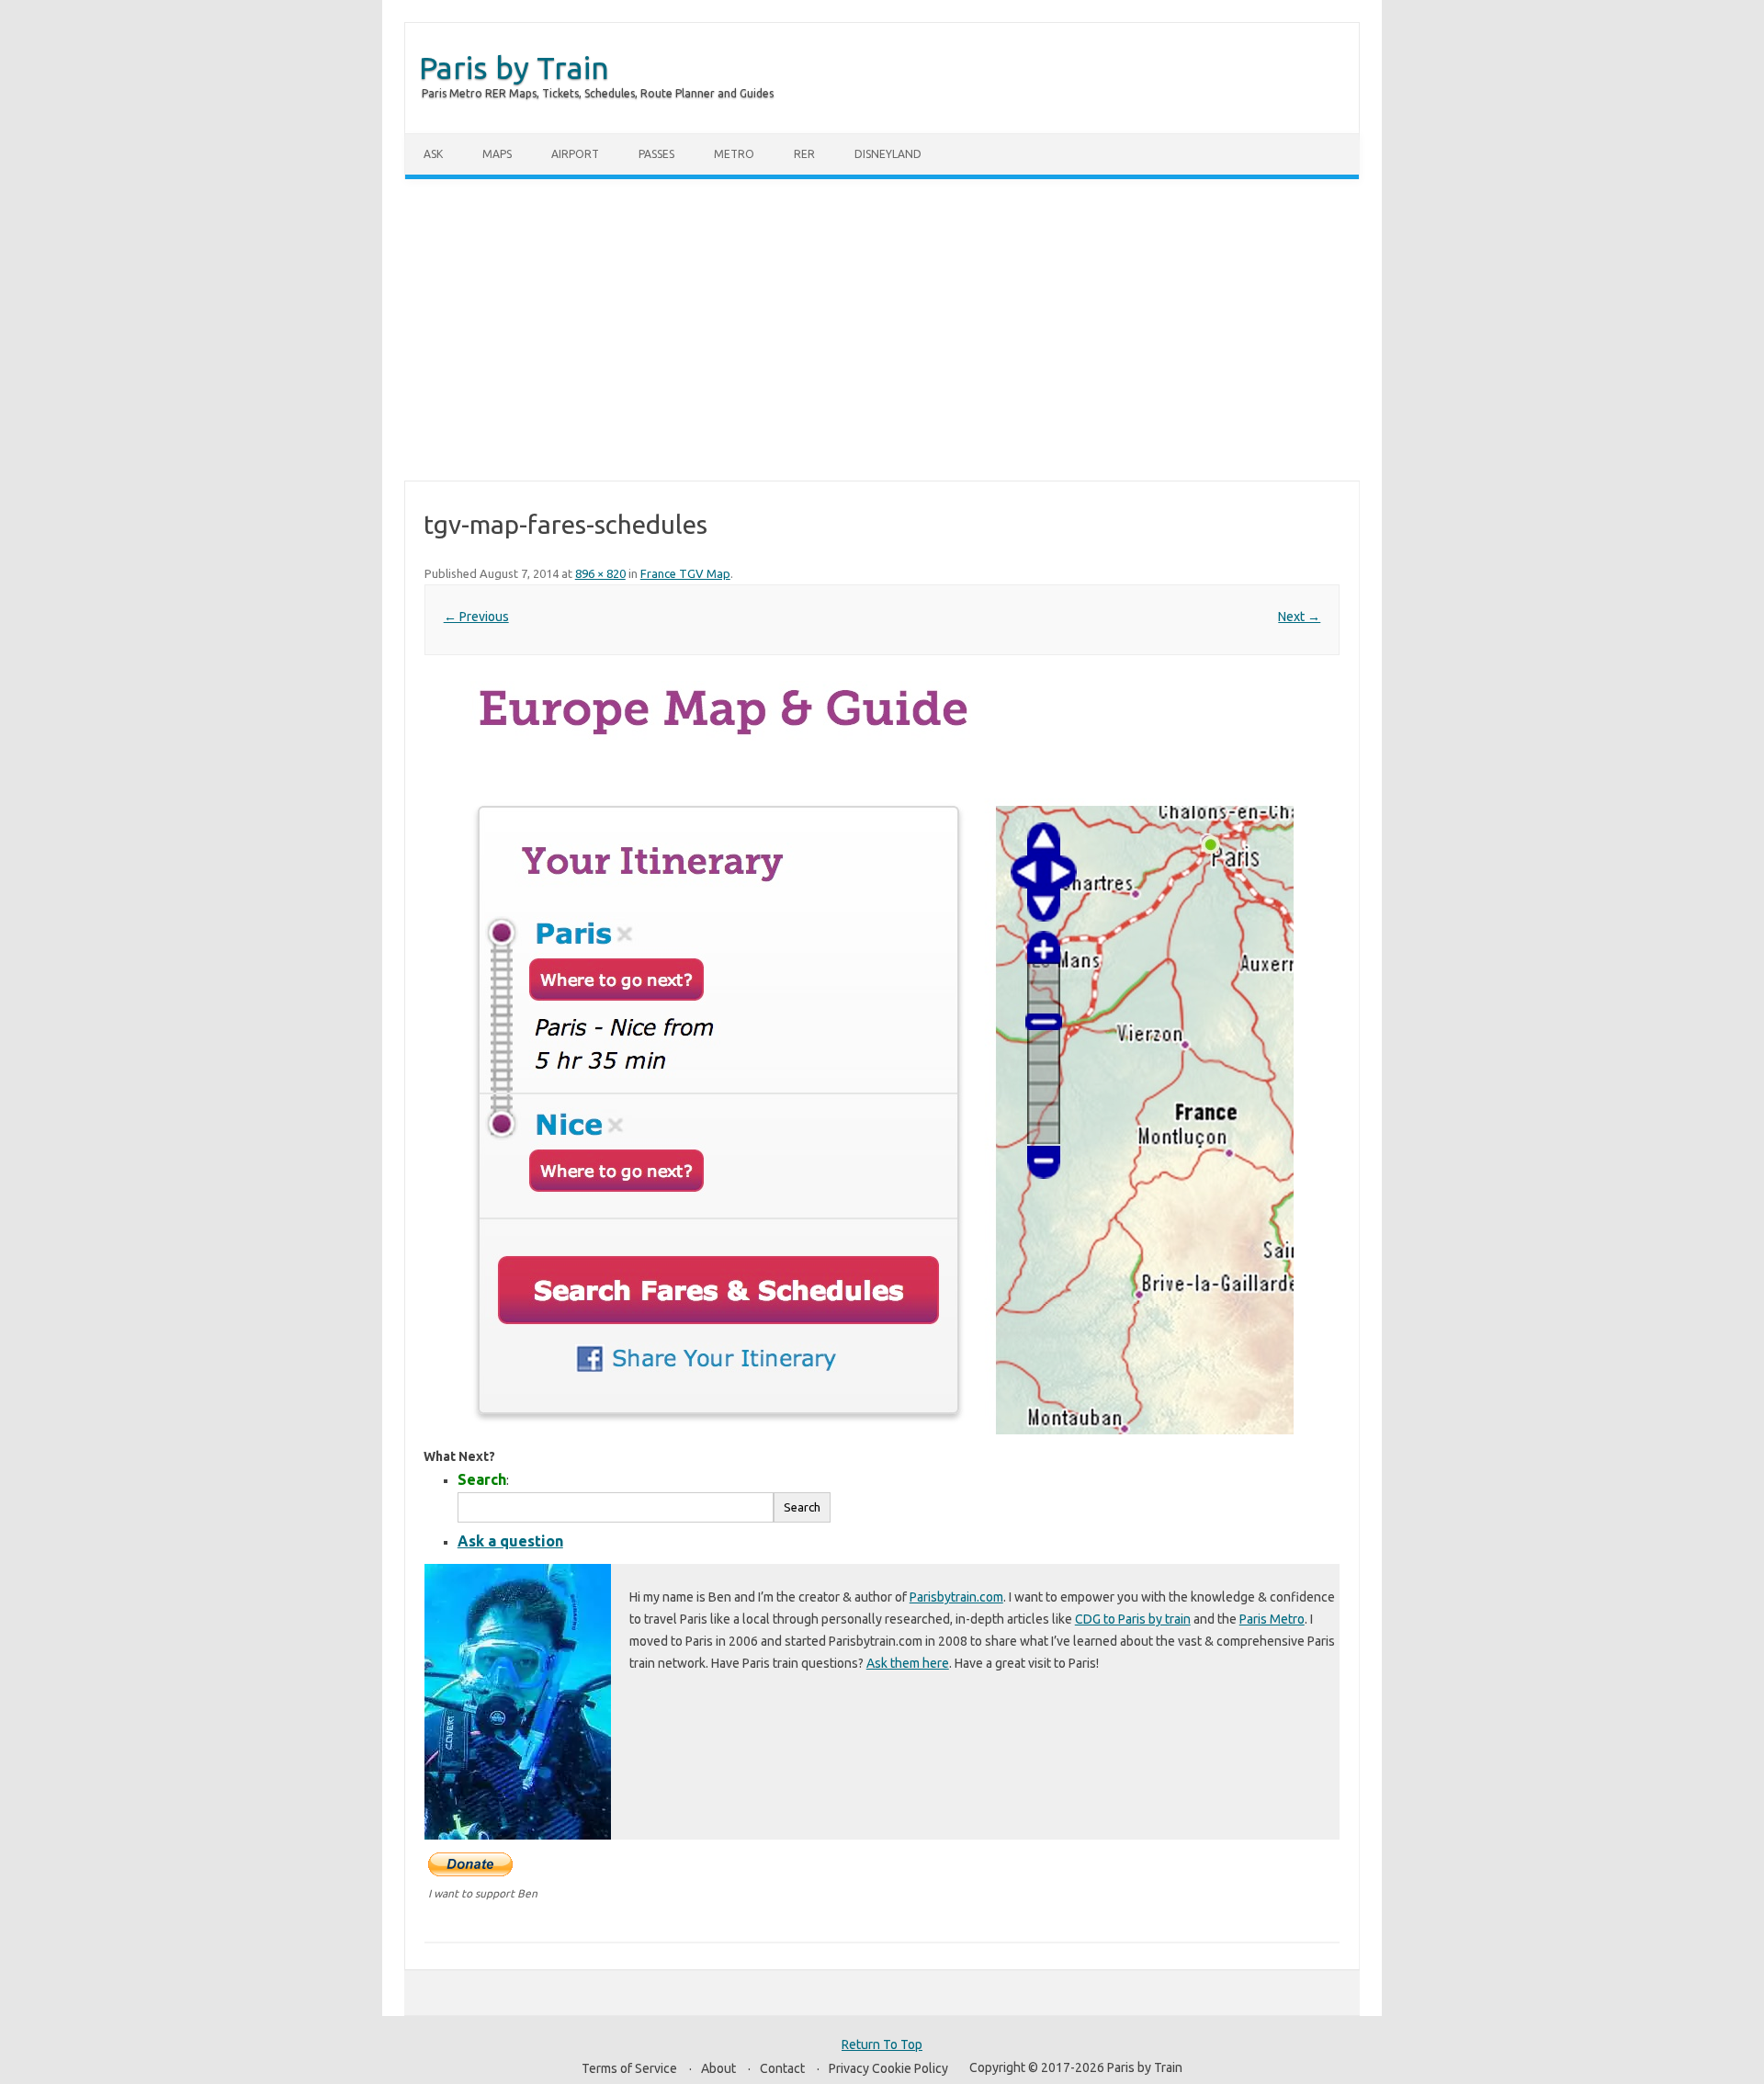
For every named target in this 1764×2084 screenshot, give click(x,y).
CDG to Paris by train (1133, 1619)
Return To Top (882, 2044)
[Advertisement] (882, 330)
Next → (1299, 617)
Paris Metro (1272, 1619)
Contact (782, 2068)
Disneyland (888, 154)
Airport (575, 154)
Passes (656, 154)
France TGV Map (685, 573)
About (718, 2068)
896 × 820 (600, 573)
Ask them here (908, 1663)
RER (804, 154)
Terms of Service (629, 2068)
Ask (433, 154)
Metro (734, 154)
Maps (497, 154)
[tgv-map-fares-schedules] (882, 1058)
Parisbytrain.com (956, 1597)
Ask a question (510, 1541)
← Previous (476, 617)
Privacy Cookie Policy (888, 2068)
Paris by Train (514, 67)
